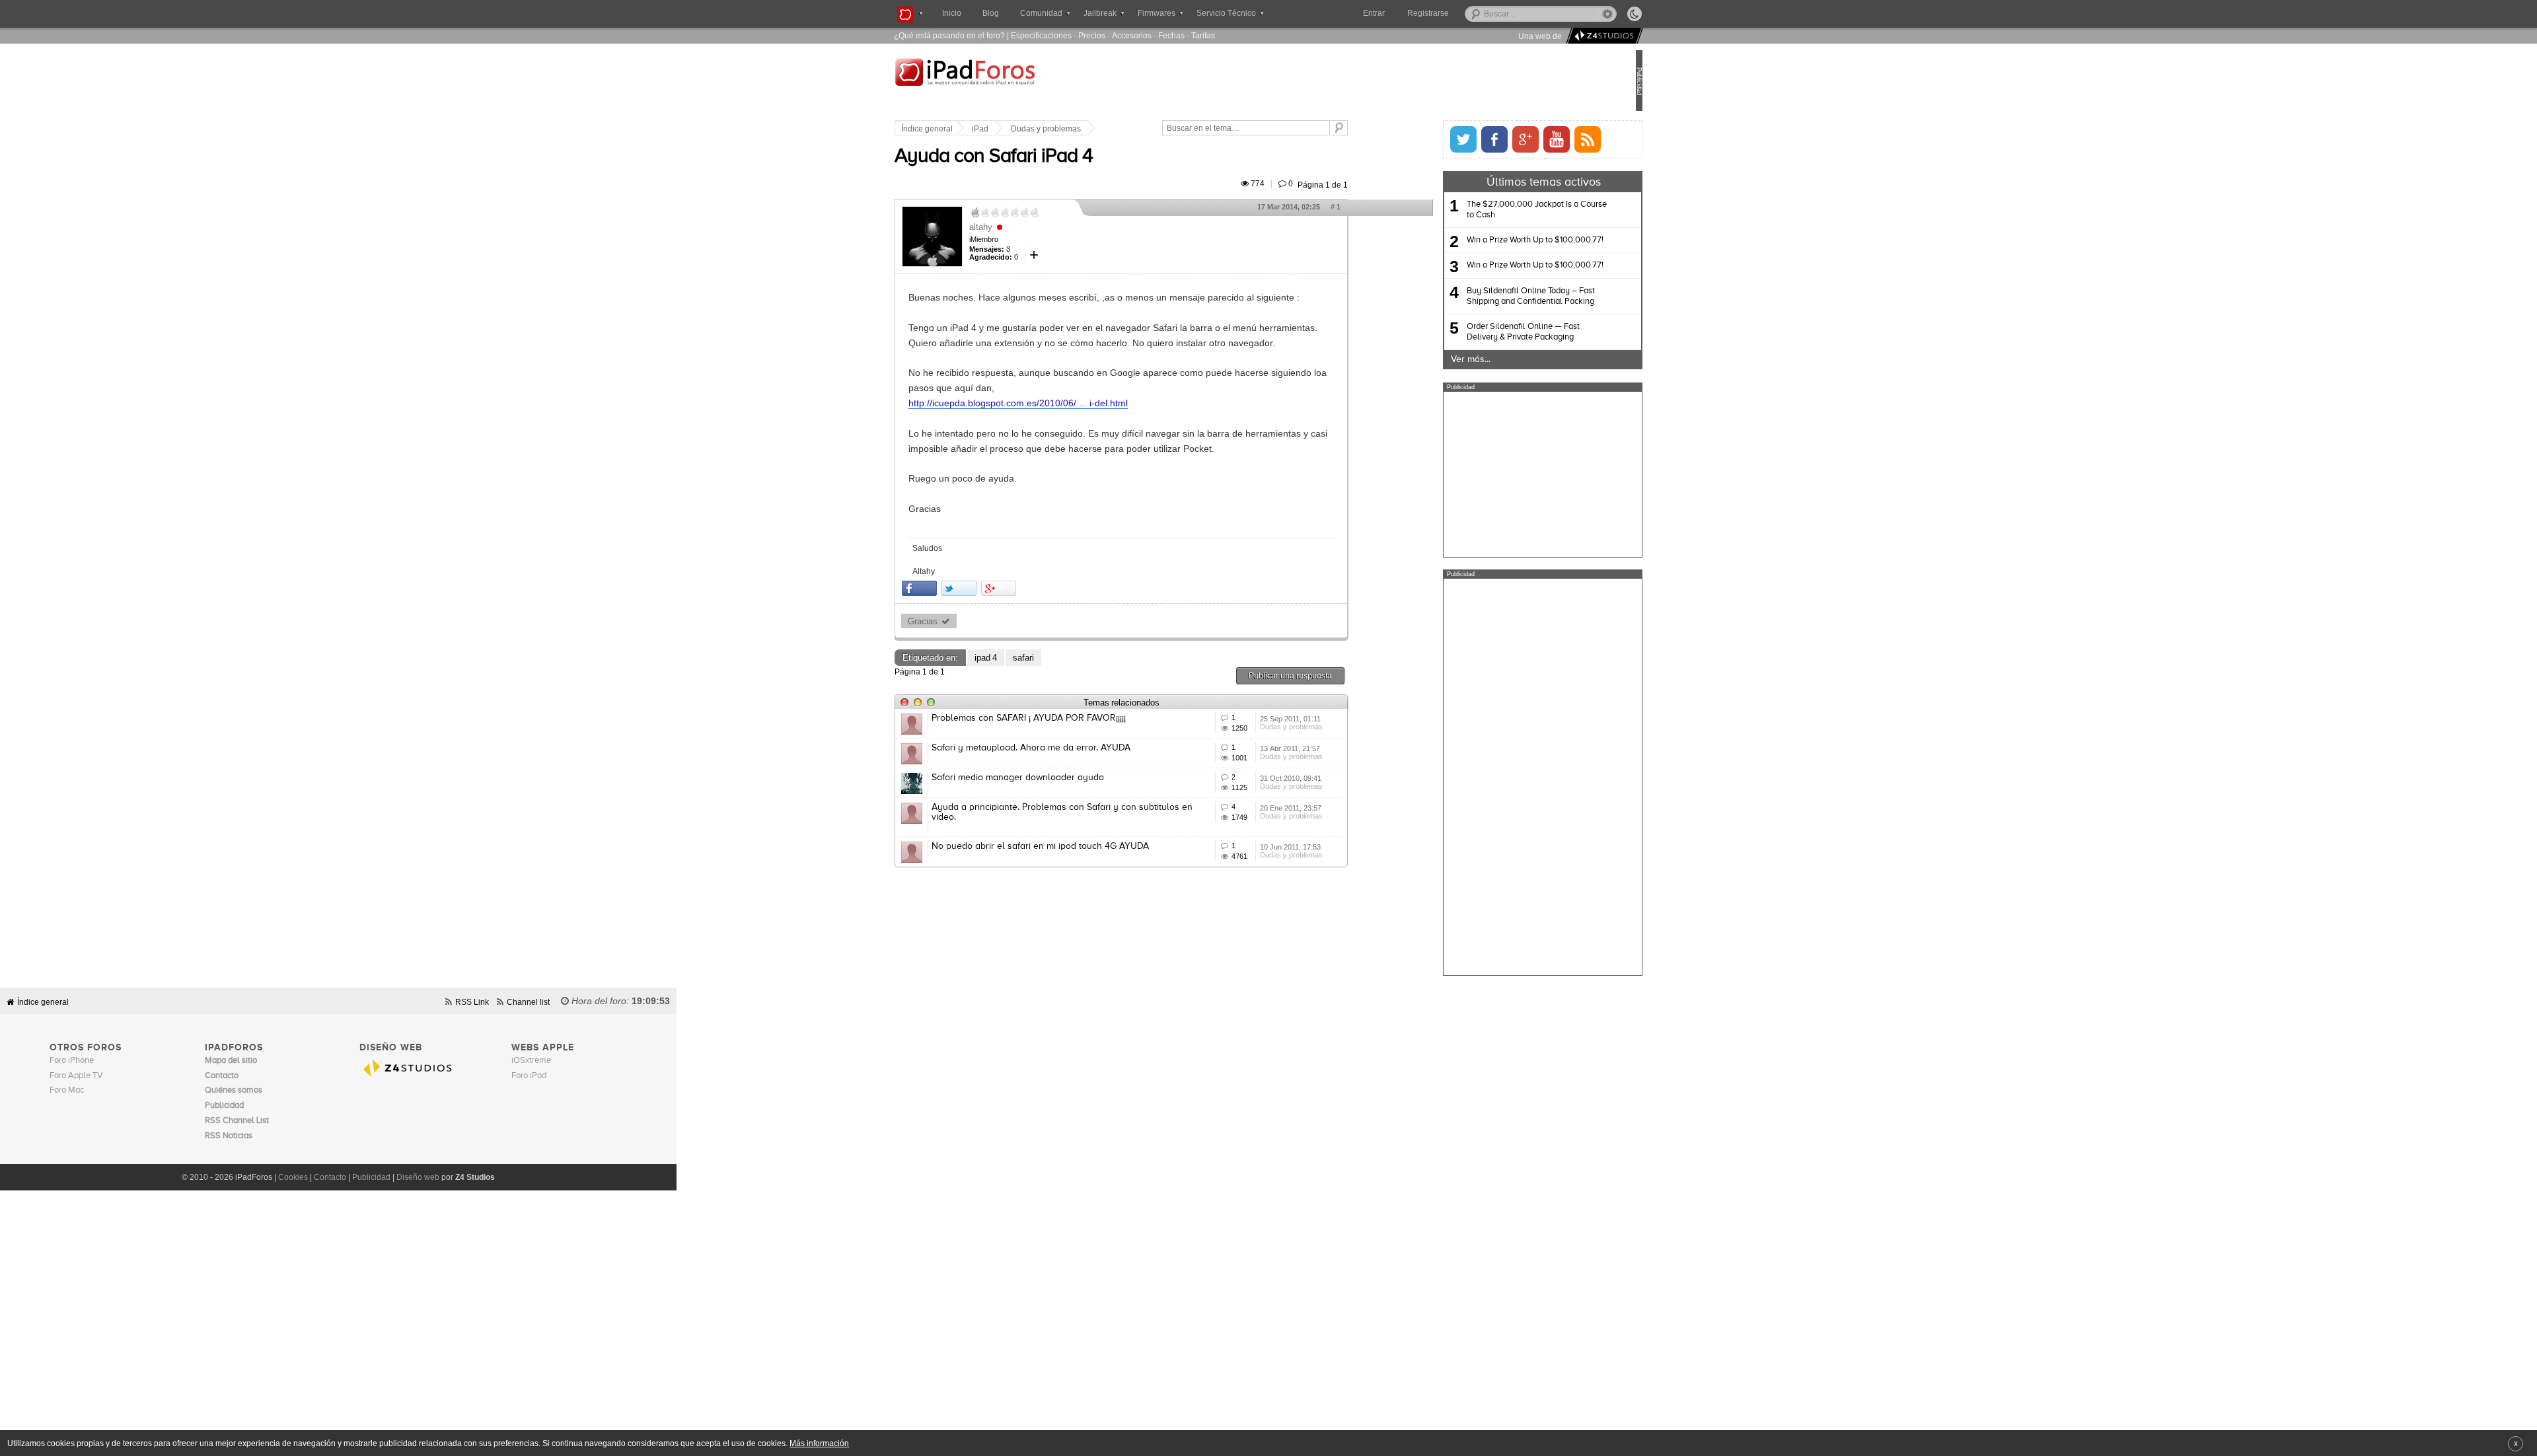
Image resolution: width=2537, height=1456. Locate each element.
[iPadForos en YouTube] (1512, 139)
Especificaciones (1041, 35)
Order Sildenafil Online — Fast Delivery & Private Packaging (1479, 332)
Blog (991, 13)
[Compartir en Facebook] (964, 588)
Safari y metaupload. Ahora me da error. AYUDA (1075, 748)
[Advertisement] (1498, 474)
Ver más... (1426, 359)
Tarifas (1203, 35)
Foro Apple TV (76, 1076)
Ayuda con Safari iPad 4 (1038, 157)
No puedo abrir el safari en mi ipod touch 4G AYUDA (1085, 846)
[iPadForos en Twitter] (1419, 139)
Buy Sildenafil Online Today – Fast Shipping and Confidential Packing (1487, 296)
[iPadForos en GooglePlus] (1481, 139)
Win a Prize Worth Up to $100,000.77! (1491, 240)
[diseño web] (1602, 36)
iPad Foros (1023, 82)
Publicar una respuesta (1335, 675)
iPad (1024, 129)
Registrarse (1470, 13)
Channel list (528, 1002)
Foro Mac (67, 1090)
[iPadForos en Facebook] (1450, 139)
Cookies (293, 1177)
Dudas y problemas (1090, 129)
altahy (1025, 227)
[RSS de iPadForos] (1543, 139)
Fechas (1171, 35)
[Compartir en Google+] (1043, 588)
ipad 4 (1030, 658)
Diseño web (418, 1177)
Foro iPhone (72, 1061)
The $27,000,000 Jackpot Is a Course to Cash (1492, 210)
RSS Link (472, 1002)
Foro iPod (529, 1076)
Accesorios (1132, 35)
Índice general (971, 129)
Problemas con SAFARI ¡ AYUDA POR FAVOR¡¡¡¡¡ (1073, 718)
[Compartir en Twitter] (1003, 588)
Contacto (330, 1177)
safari (1068, 658)
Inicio (952, 13)
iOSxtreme (531, 1061)
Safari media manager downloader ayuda (1062, 778)
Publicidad (371, 1177)
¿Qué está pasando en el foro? (949, 35)
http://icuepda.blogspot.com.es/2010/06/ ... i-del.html (1062, 403)
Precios (1092, 35)
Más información (819, 1443)
